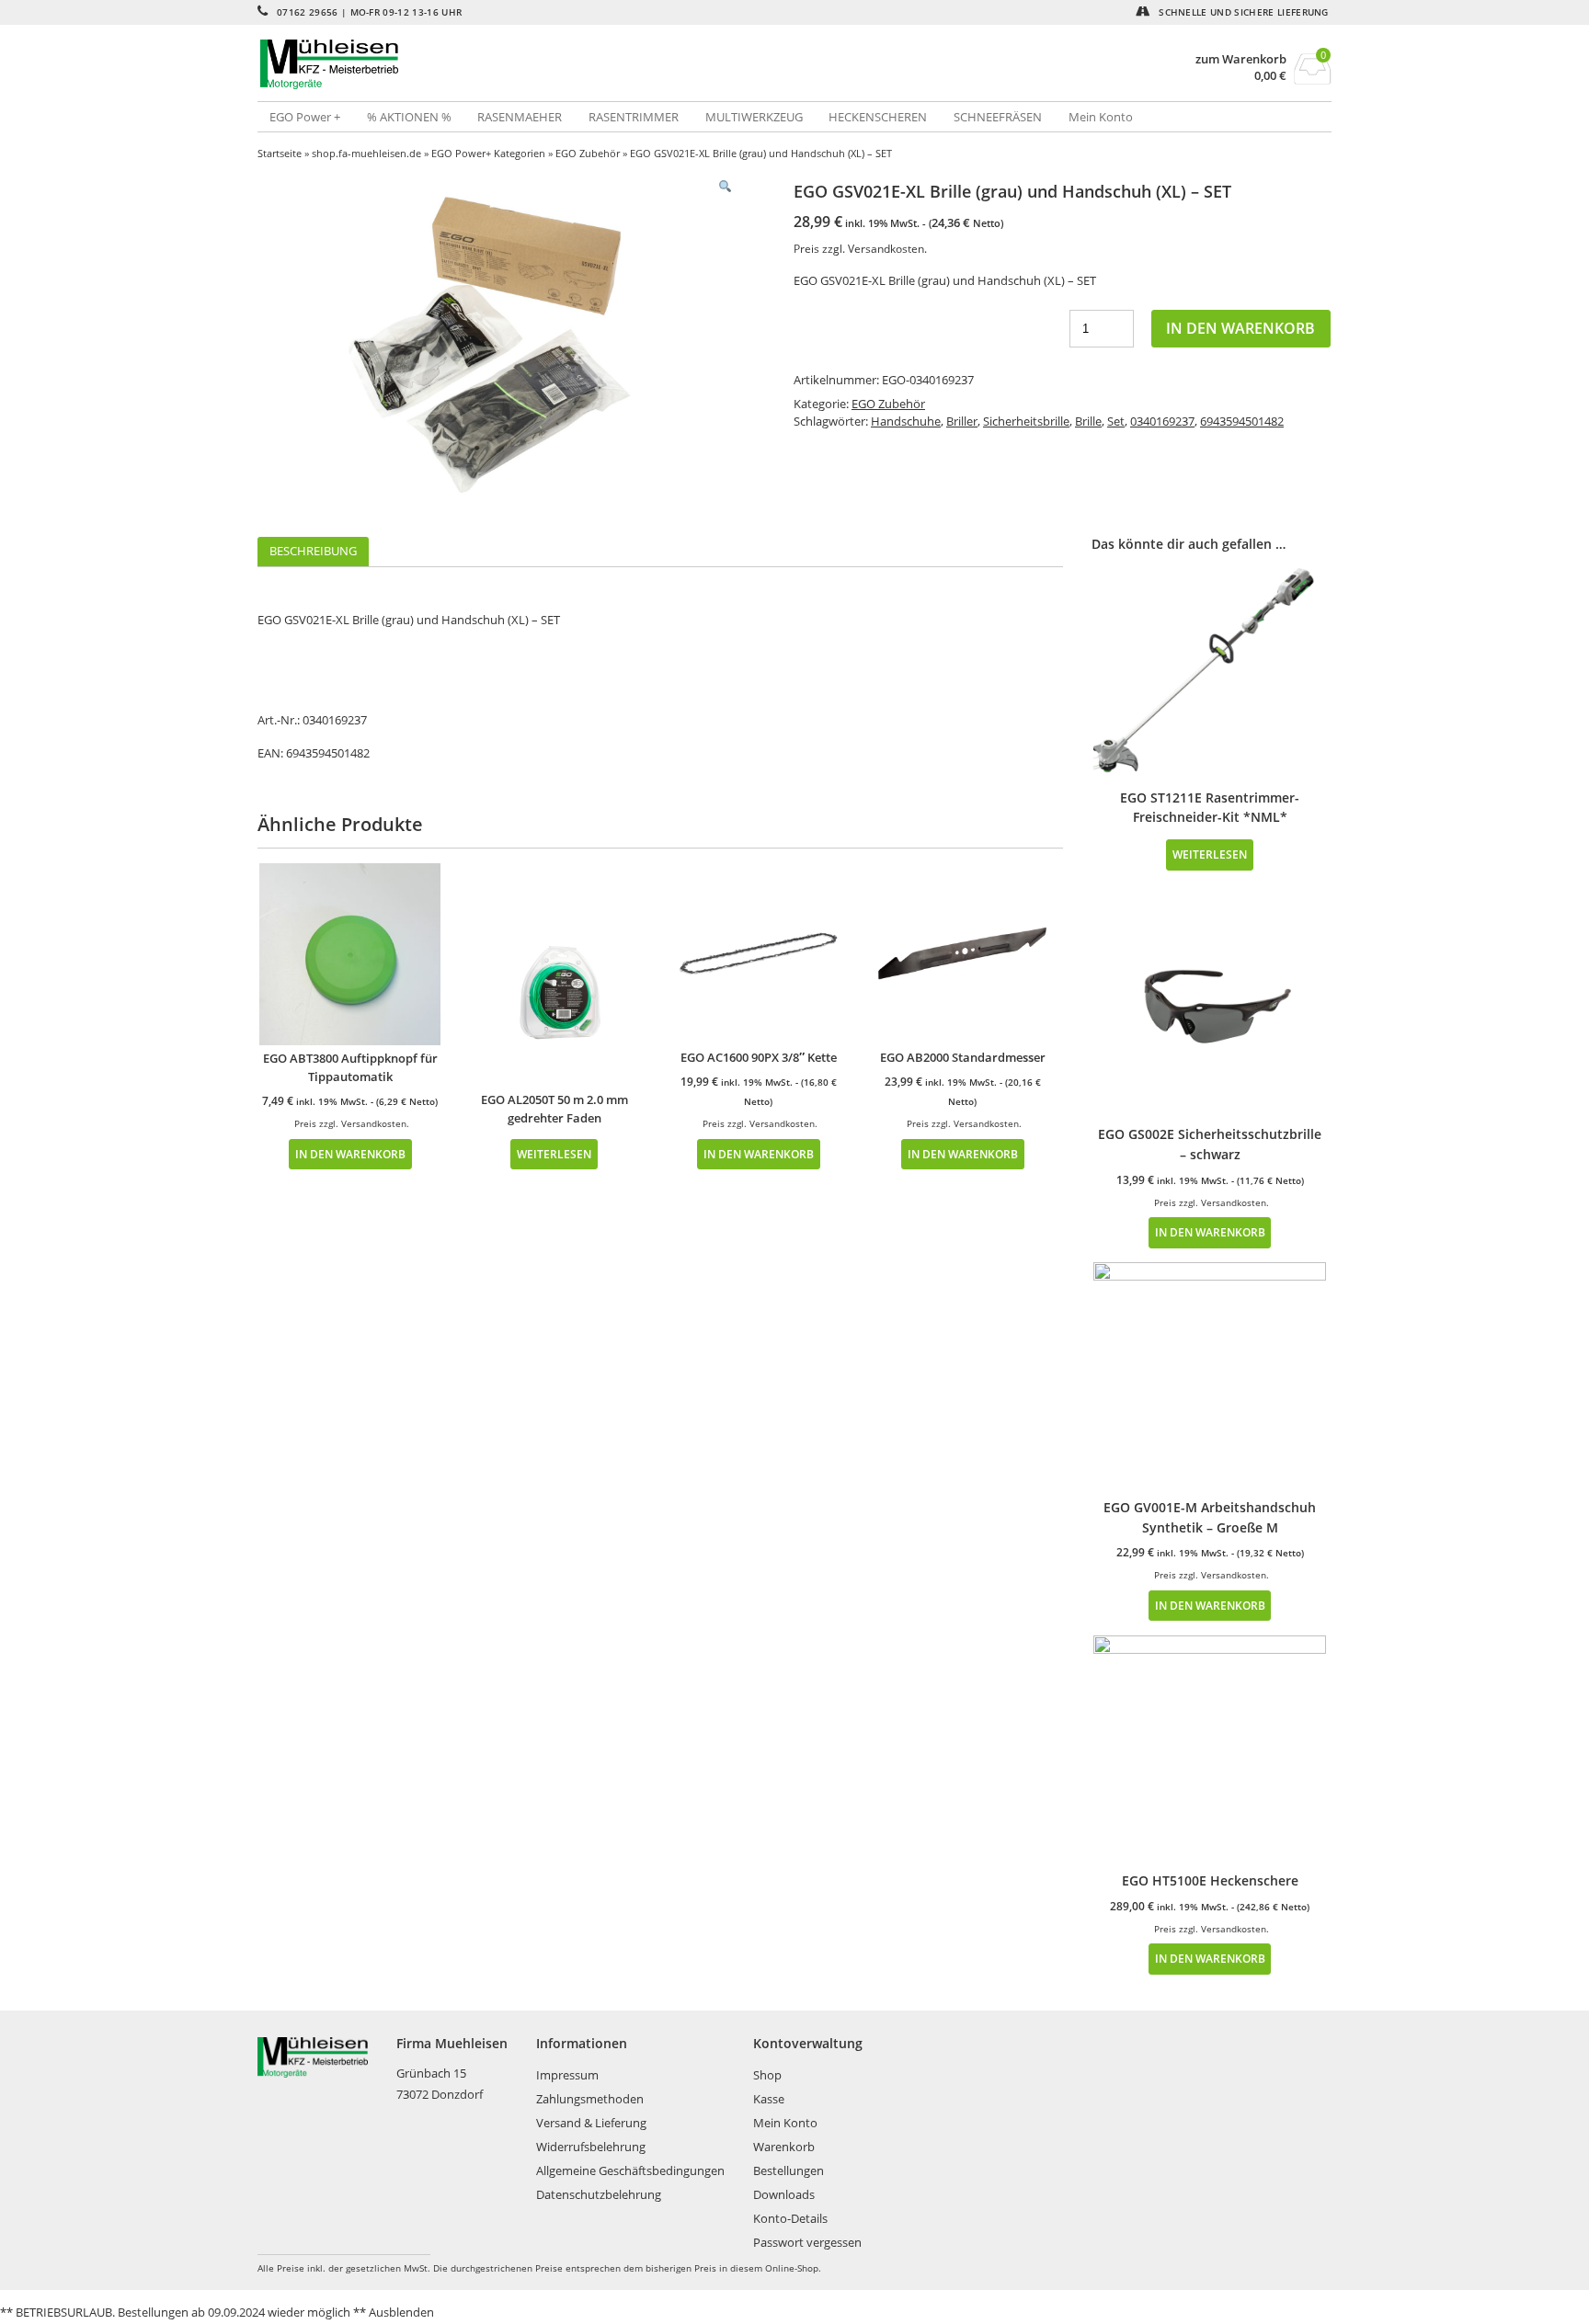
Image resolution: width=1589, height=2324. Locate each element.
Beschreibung (313, 551)
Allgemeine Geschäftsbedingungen (630, 2170)
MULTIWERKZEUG (754, 117)
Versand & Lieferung (591, 2123)
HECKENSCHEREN (878, 117)
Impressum (567, 2075)
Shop (767, 2075)
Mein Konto (1101, 117)
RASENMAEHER (520, 117)
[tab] (313, 552)
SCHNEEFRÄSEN (998, 117)
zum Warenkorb (1241, 59)
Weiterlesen (554, 1154)
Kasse (769, 2099)
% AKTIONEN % (409, 117)
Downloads (784, 2194)
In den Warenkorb (1240, 328)
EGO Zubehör (588, 153)
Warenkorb (784, 2147)
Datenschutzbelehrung (599, 2194)
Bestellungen (789, 2170)
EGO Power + (305, 117)
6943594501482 (1242, 421)
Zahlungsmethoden (590, 2099)
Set (1116, 421)
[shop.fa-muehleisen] (526, 64)
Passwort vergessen (807, 2242)
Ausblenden (401, 2312)
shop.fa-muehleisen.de (366, 153)
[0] (1313, 79)
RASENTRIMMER (634, 117)
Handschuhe (906, 421)
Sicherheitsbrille (1026, 421)
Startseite (280, 153)
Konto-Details (790, 2218)
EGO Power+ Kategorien (488, 153)
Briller (962, 421)
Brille (1088, 421)
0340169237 (1162, 421)
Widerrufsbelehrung (591, 2147)
